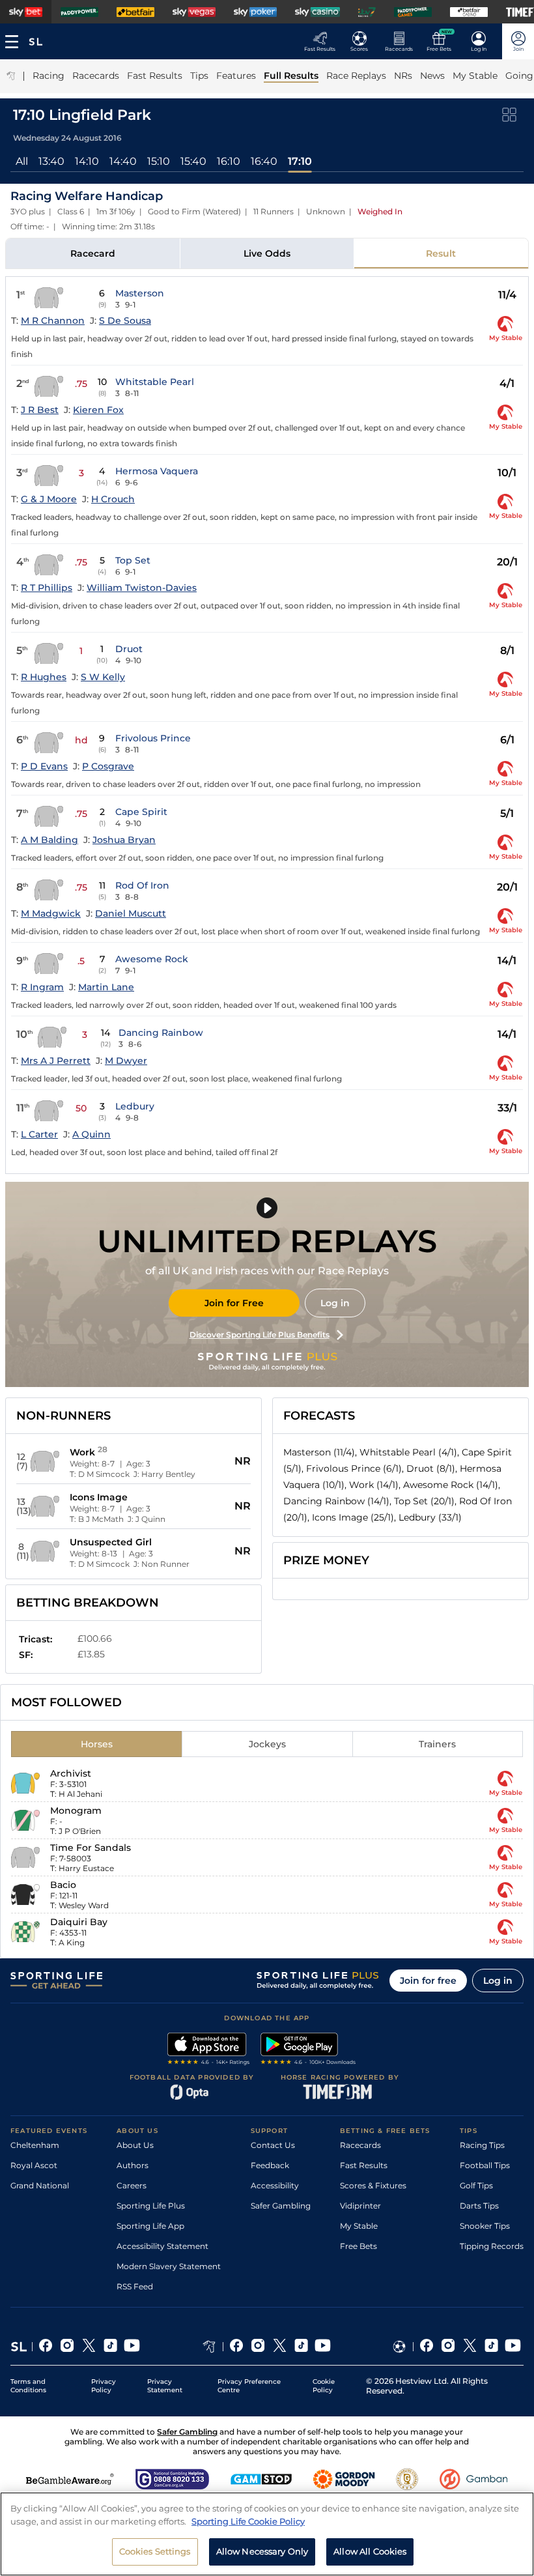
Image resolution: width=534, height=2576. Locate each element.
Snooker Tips (485, 2226)
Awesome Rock (152, 959)
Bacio (63, 1885)
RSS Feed (135, 2286)
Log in (335, 1303)
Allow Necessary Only (262, 2551)
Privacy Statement (165, 2386)
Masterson (140, 293)
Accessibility (275, 2185)
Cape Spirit (141, 812)
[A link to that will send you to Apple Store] (209, 2050)
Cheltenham (35, 2145)
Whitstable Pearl (155, 382)
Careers (132, 2185)
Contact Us (273, 2145)
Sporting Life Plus (151, 2206)
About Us (135, 2145)
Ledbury (135, 1106)
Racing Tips (482, 2145)
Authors (133, 2165)
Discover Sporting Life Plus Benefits (260, 1335)
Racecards (360, 2145)
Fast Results (364, 2165)
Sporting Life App (150, 2226)
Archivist (71, 1773)
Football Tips (485, 2165)
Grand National (40, 2185)
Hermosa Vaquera (157, 471)
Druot (129, 649)
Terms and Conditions (28, 2386)
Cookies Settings (155, 2551)
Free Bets (358, 2246)
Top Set (133, 560)
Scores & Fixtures (373, 2185)
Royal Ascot (34, 2165)
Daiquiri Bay (79, 1922)
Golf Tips (476, 2185)
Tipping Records (492, 2246)
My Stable (359, 2226)
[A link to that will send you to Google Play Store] (308, 2050)
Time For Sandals (91, 1848)
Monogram (76, 1810)
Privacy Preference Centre (249, 2386)
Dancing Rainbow (161, 1033)
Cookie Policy (324, 2386)
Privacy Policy (104, 2386)
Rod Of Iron (142, 885)
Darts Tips (479, 2206)
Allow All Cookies (370, 2551)
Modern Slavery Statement (169, 2266)
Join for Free (234, 1303)
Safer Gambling (281, 2206)
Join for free (428, 1981)
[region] (267, 2534)
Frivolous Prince (153, 738)
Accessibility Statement (162, 2246)
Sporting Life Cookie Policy (248, 2521)
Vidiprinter (360, 2206)
